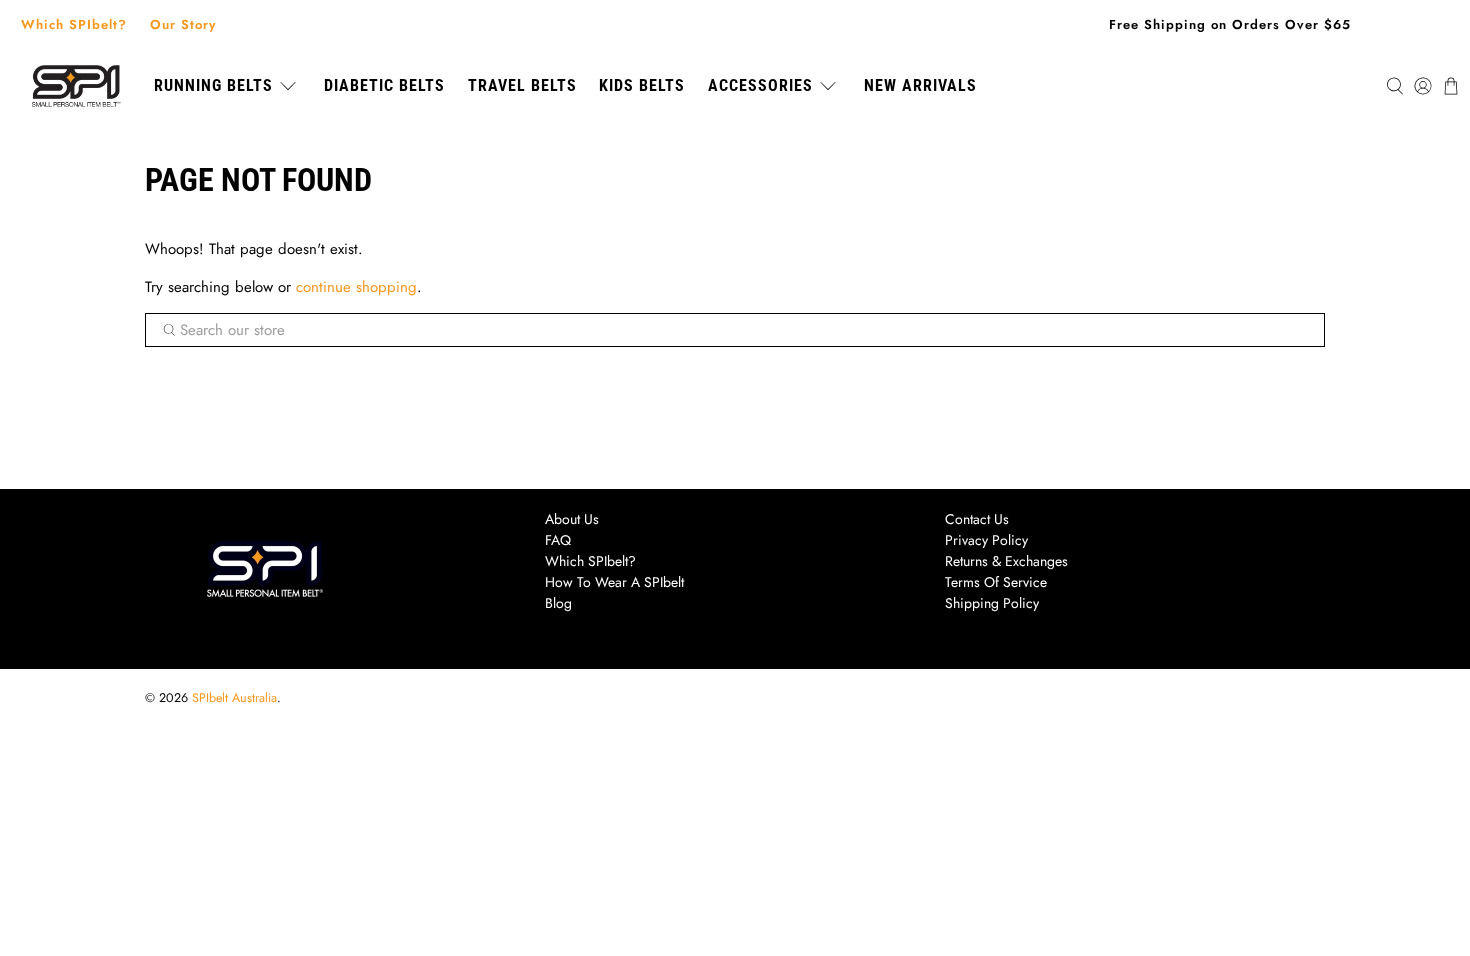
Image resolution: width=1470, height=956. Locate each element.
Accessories (760, 85)
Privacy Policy (986, 540)
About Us (572, 519)
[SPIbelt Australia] (76, 86)
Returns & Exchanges (1006, 561)
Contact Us (977, 519)
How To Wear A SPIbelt (614, 582)
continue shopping (356, 287)
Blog (558, 603)
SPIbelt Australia (234, 698)
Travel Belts (522, 85)
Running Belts (213, 85)
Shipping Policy (992, 603)
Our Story (183, 24)
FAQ (558, 540)
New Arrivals (920, 85)
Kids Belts (642, 85)
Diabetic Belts (384, 85)
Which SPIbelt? (74, 24)
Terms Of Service (996, 582)
